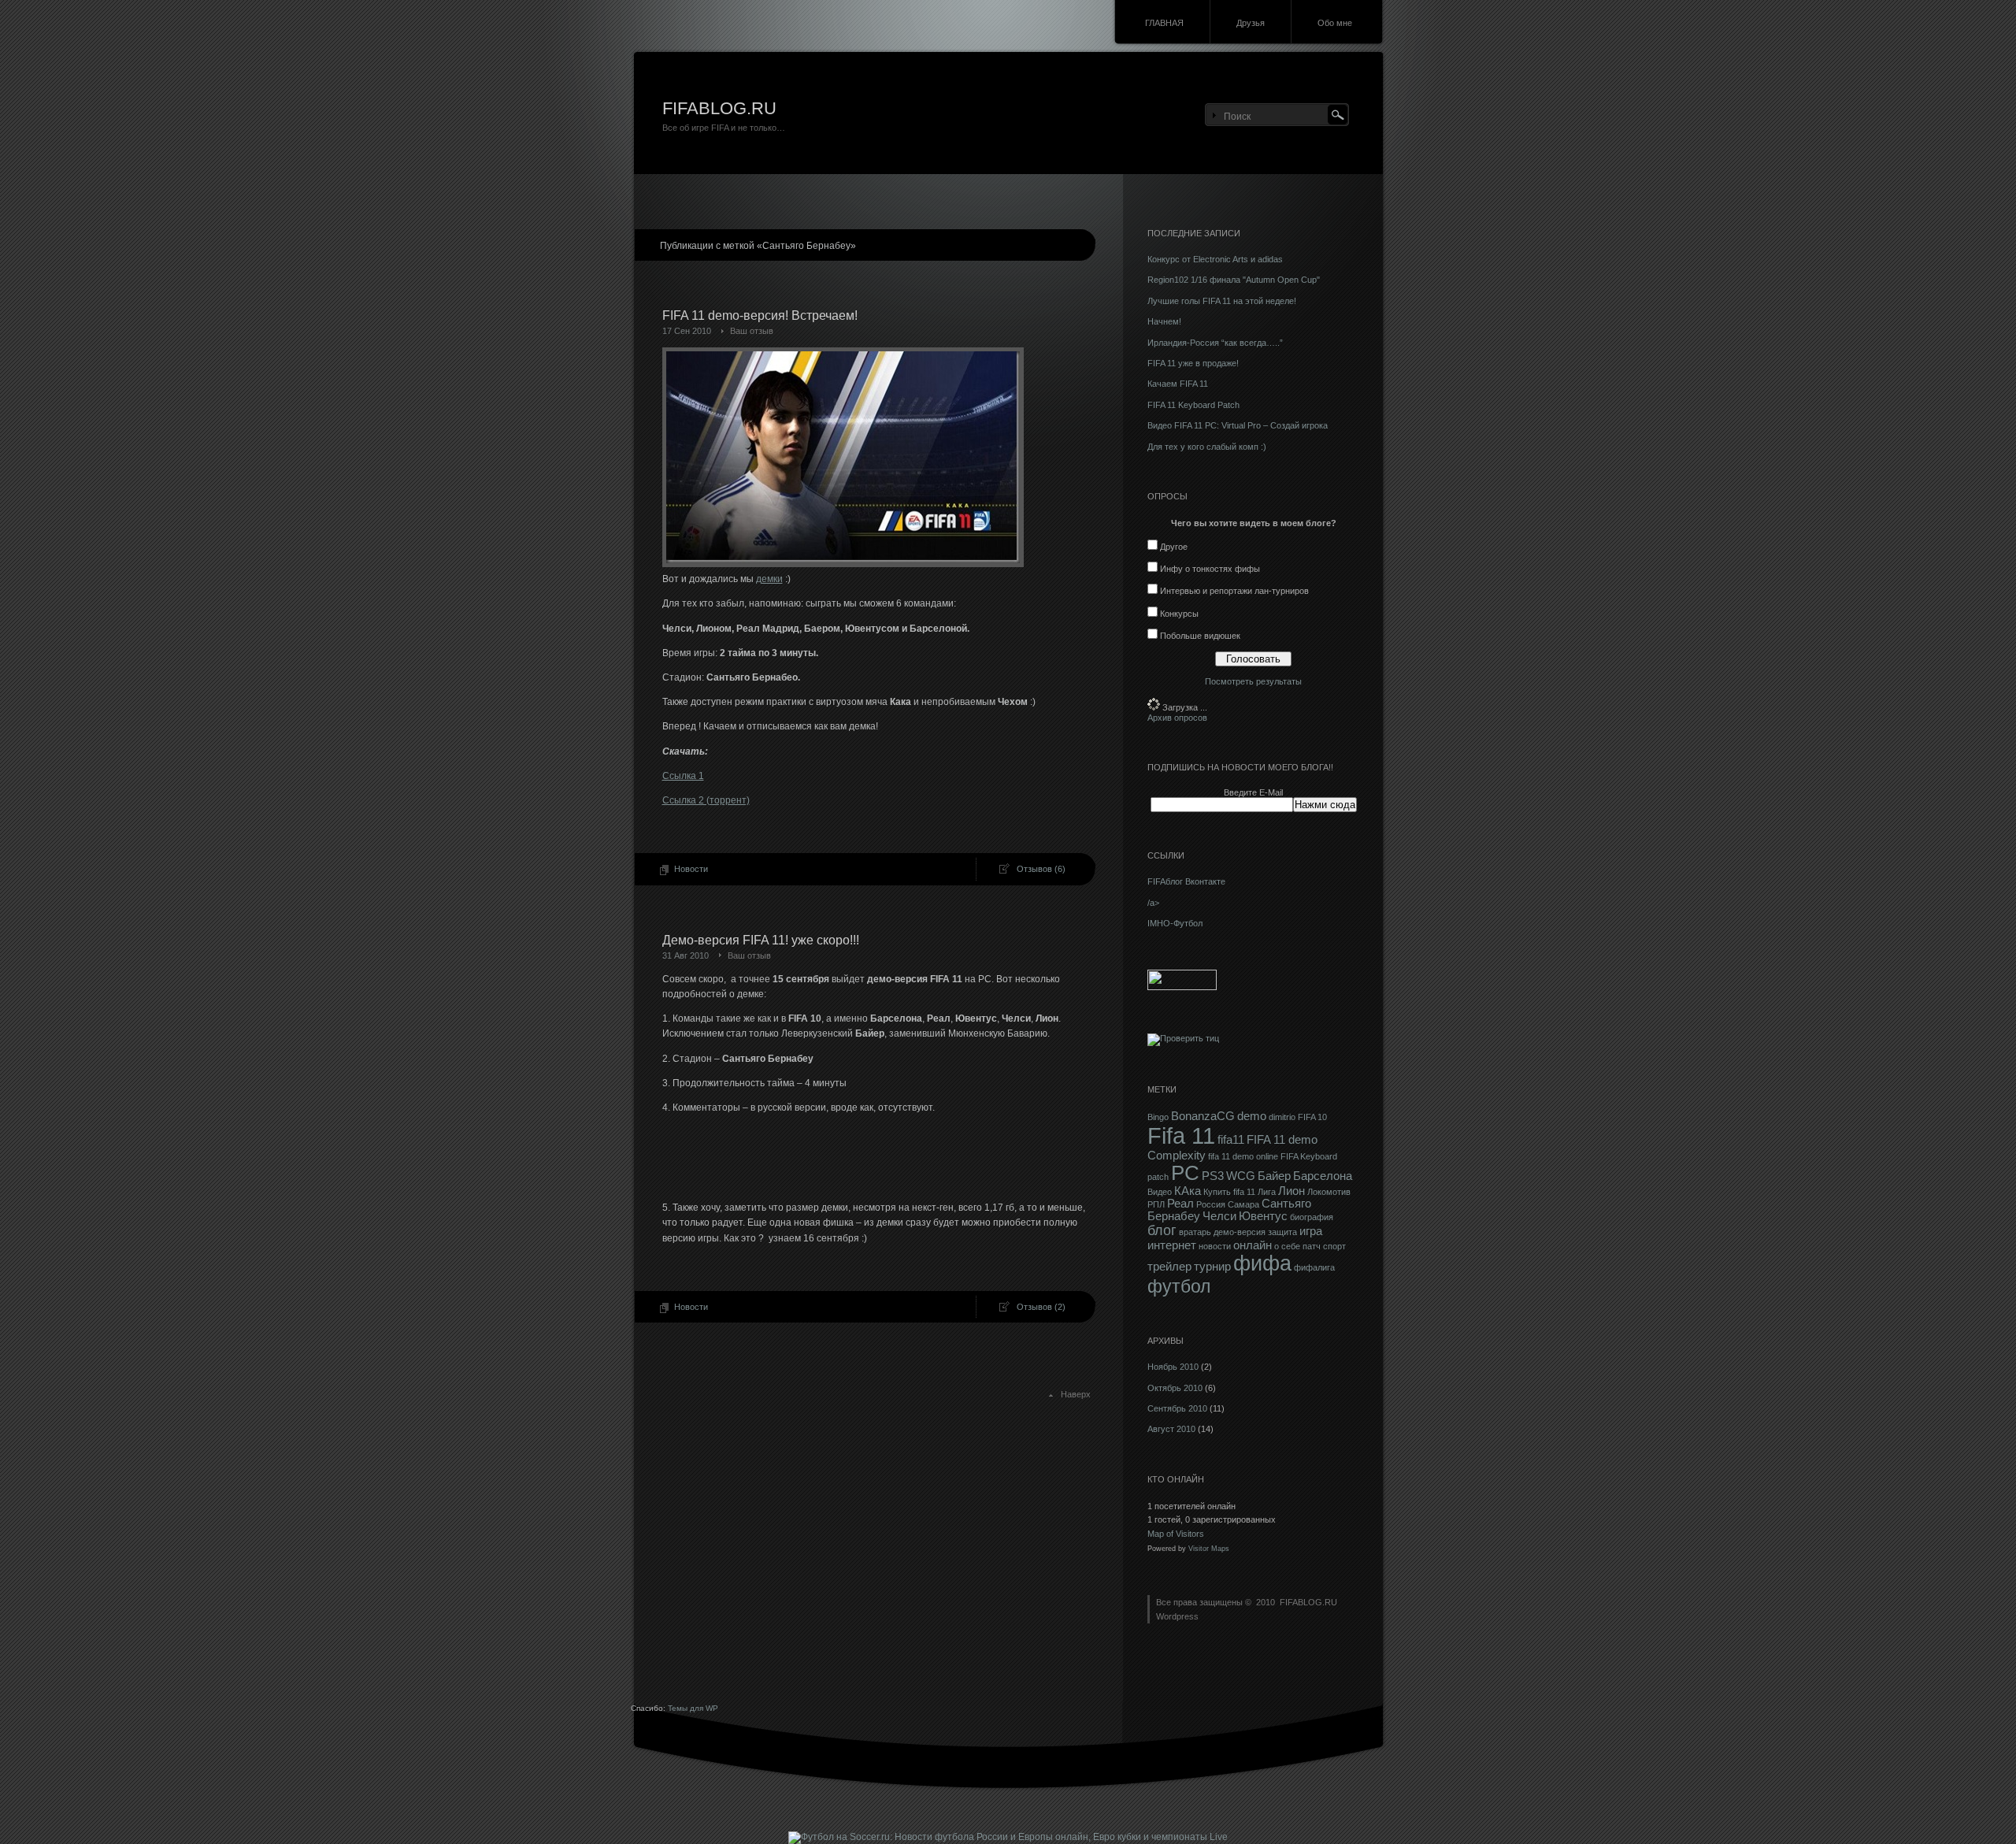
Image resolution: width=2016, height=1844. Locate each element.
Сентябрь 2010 (1177, 1408)
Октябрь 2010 (1175, 1388)
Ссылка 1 (683, 776)
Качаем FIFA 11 (1178, 384)
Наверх (1076, 1394)
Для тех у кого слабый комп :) (1207, 447)
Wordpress (1177, 1616)
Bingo (1158, 1117)
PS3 (1213, 1176)
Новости (691, 869)
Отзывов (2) (1041, 1307)
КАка (1188, 1191)
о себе (1287, 1246)
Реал (1180, 1204)
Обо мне (1335, 23)
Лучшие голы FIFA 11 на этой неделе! (1222, 301)
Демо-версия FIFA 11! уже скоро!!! (761, 940)
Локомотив (1329, 1192)
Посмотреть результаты (1253, 681)
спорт (1334, 1246)
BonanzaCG (1203, 1116)
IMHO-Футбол (1175, 923)
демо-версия (1240, 1232)
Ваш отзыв (752, 331)
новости (1215, 1246)
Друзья (1251, 23)
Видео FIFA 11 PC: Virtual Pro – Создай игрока (1238, 425)
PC (1185, 1173)
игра (1311, 1231)
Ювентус (1263, 1216)
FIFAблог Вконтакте (1186, 881)
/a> (1153, 903)
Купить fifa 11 (1229, 1192)
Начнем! (1164, 321)
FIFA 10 (1312, 1117)
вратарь (1195, 1232)
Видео (1160, 1192)
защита (1282, 1232)
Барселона (1323, 1176)
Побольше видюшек (1200, 636)
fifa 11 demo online (1243, 1156)
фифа (1262, 1263)
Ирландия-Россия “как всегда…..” (1215, 343)
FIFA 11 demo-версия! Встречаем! (760, 315)
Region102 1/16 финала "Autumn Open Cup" (1234, 280)
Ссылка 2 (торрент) (706, 800)
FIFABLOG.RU (719, 108)
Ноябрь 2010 (1173, 1367)
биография (1312, 1217)
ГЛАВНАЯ (1164, 23)
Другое (1174, 547)
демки (769, 579)
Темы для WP (693, 1708)
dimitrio (1282, 1117)
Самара (1243, 1204)
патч (1312, 1246)
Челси (1219, 1216)
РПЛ (1156, 1204)
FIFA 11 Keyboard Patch (1193, 405)
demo (1252, 1116)
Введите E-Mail (1253, 792)
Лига (1267, 1192)
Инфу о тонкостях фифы (1210, 569)
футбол (1179, 1286)
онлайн (1253, 1245)
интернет (1172, 1245)
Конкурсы (1179, 614)
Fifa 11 (1181, 1135)
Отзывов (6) (1041, 869)
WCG (1241, 1176)
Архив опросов (1177, 718)
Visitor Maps (1209, 1549)
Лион (1291, 1191)
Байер (1274, 1176)
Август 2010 (1171, 1429)
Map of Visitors (1176, 1534)
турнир (1212, 1267)
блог (1162, 1230)
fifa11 (1231, 1140)
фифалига (1314, 1267)
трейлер (1169, 1267)
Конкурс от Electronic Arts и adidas (1215, 259)
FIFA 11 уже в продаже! (1193, 363)
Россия (1211, 1204)
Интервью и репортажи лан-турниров (1234, 591)
